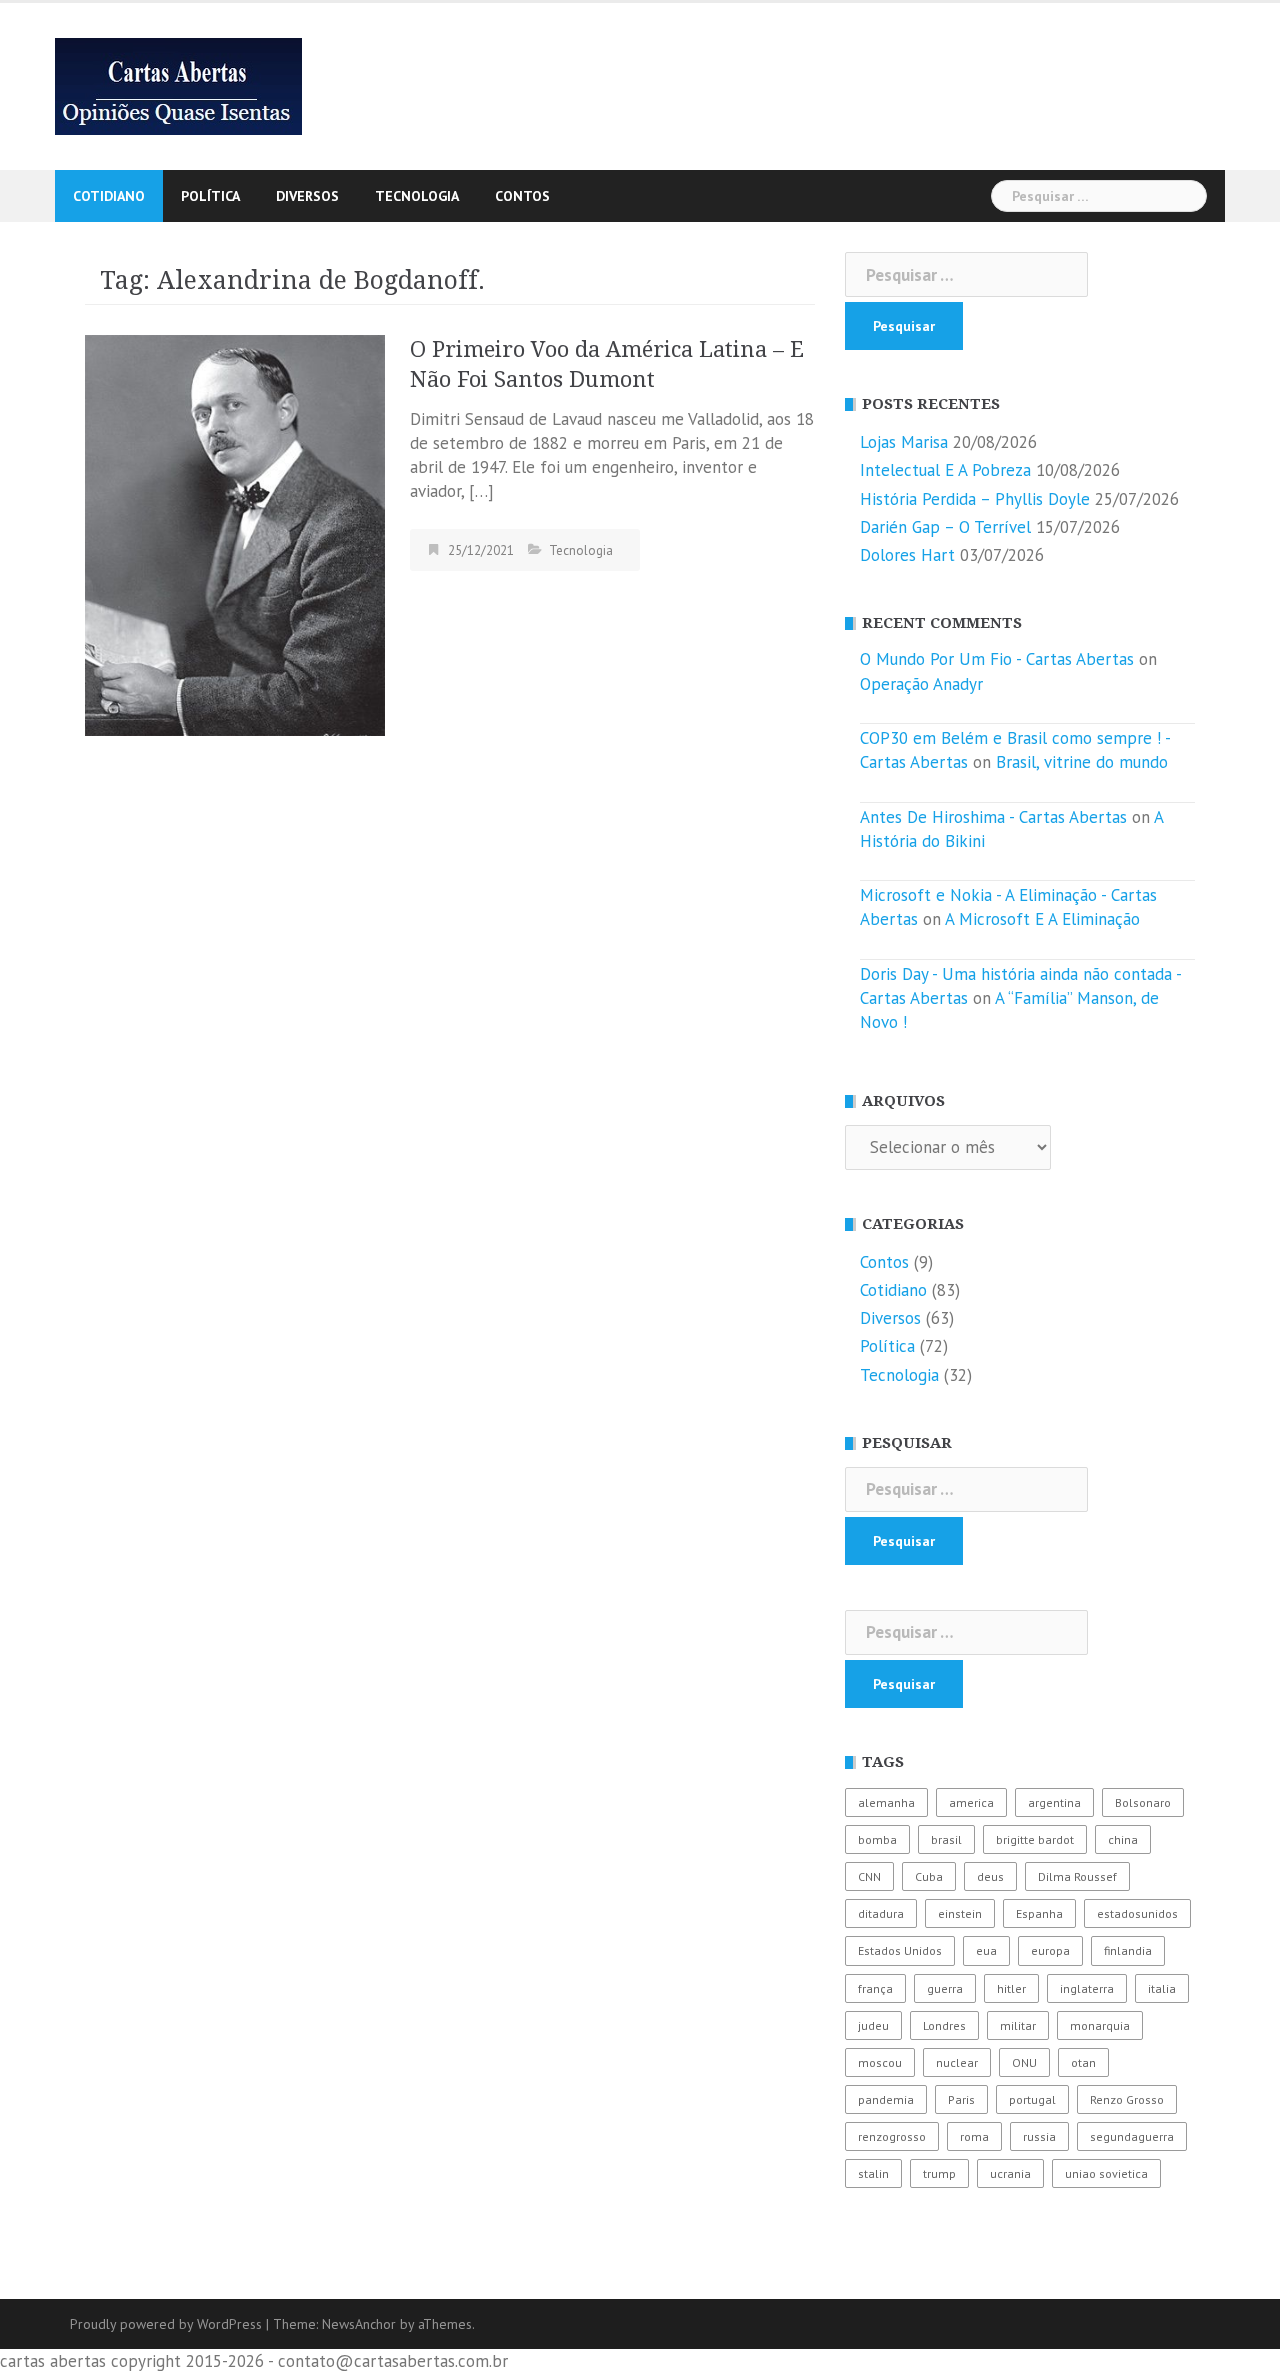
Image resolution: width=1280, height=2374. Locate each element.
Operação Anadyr (921, 684)
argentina (1054, 1802)
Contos (522, 196)
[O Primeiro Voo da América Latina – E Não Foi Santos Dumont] (235, 534)
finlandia (1128, 1950)
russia (1039, 2136)
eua (986, 1950)
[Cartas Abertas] (178, 85)
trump (939, 2173)
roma (974, 2136)
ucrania (1010, 2173)
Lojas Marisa (904, 442)
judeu (873, 2025)
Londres (944, 2025)
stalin (873, 2173)
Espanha (1039, 1913)
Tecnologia (417, 196)
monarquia (1100, 2025)
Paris (961, 2099)
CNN (869, 1876)
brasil (946, 1839)
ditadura (881, 1913)
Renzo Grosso (1127, 2099)
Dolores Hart (907, 555)
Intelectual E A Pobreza (945, 470)
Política (210, 196)
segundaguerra (1132, 2136)
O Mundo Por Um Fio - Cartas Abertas (997, 659)
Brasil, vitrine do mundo (1082, 762)
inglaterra (1087, 1988)
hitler (1011, 1988)
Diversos (307, 196)
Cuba (929, 1876)
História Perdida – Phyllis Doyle (975, 499)
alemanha (886, 1802)
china (1123, 1839)
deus (990, 1876)
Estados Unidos (900, 1950)
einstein (960, 1913)
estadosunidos (1137, 1913)
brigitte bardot (1035, 1839)
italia (1162, 1988)
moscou (880, 2062)
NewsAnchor (359, 2324)
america (971, 1802)
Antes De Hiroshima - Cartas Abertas (993, 817)
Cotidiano (109, 196)
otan (1083, 2062)
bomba (877, 1839)
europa (1050, 1950)
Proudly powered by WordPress (166, 2324)
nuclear (957, 2062)
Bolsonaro (1143, 1802)
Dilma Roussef (1077, 1876)
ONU (1024, 2062)
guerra (945, 1988)
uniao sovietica (1106, 2173)
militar (1018, 2025)
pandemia (886, 2099)
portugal (1032, 2099)
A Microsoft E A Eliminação (1042, 919)
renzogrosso (892, 2136)
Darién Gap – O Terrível (945, 527)
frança (875, 1988)
